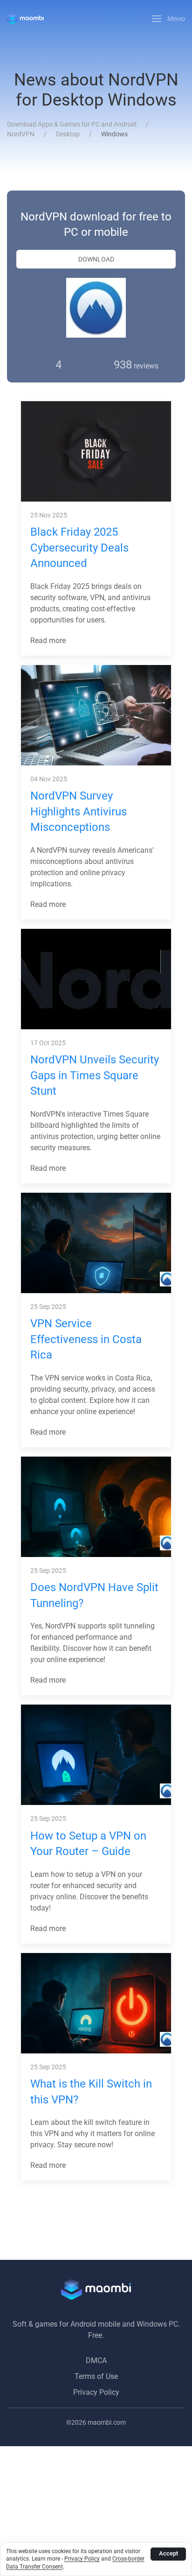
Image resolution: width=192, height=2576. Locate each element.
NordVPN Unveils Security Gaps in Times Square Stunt (95, 1075)
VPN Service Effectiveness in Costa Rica (86, 1339)
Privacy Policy (96, 2392)
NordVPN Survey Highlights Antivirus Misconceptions (79, 811)
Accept (168, 2553)
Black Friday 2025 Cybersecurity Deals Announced (79, 548)
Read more (49, 640)
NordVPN (21, 134)
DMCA (96, 2360)
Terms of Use (96, 2376)
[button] (169, 19)
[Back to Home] (25, 19)
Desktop (68, 134)
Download (96, 259)
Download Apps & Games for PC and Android (72, 124)
